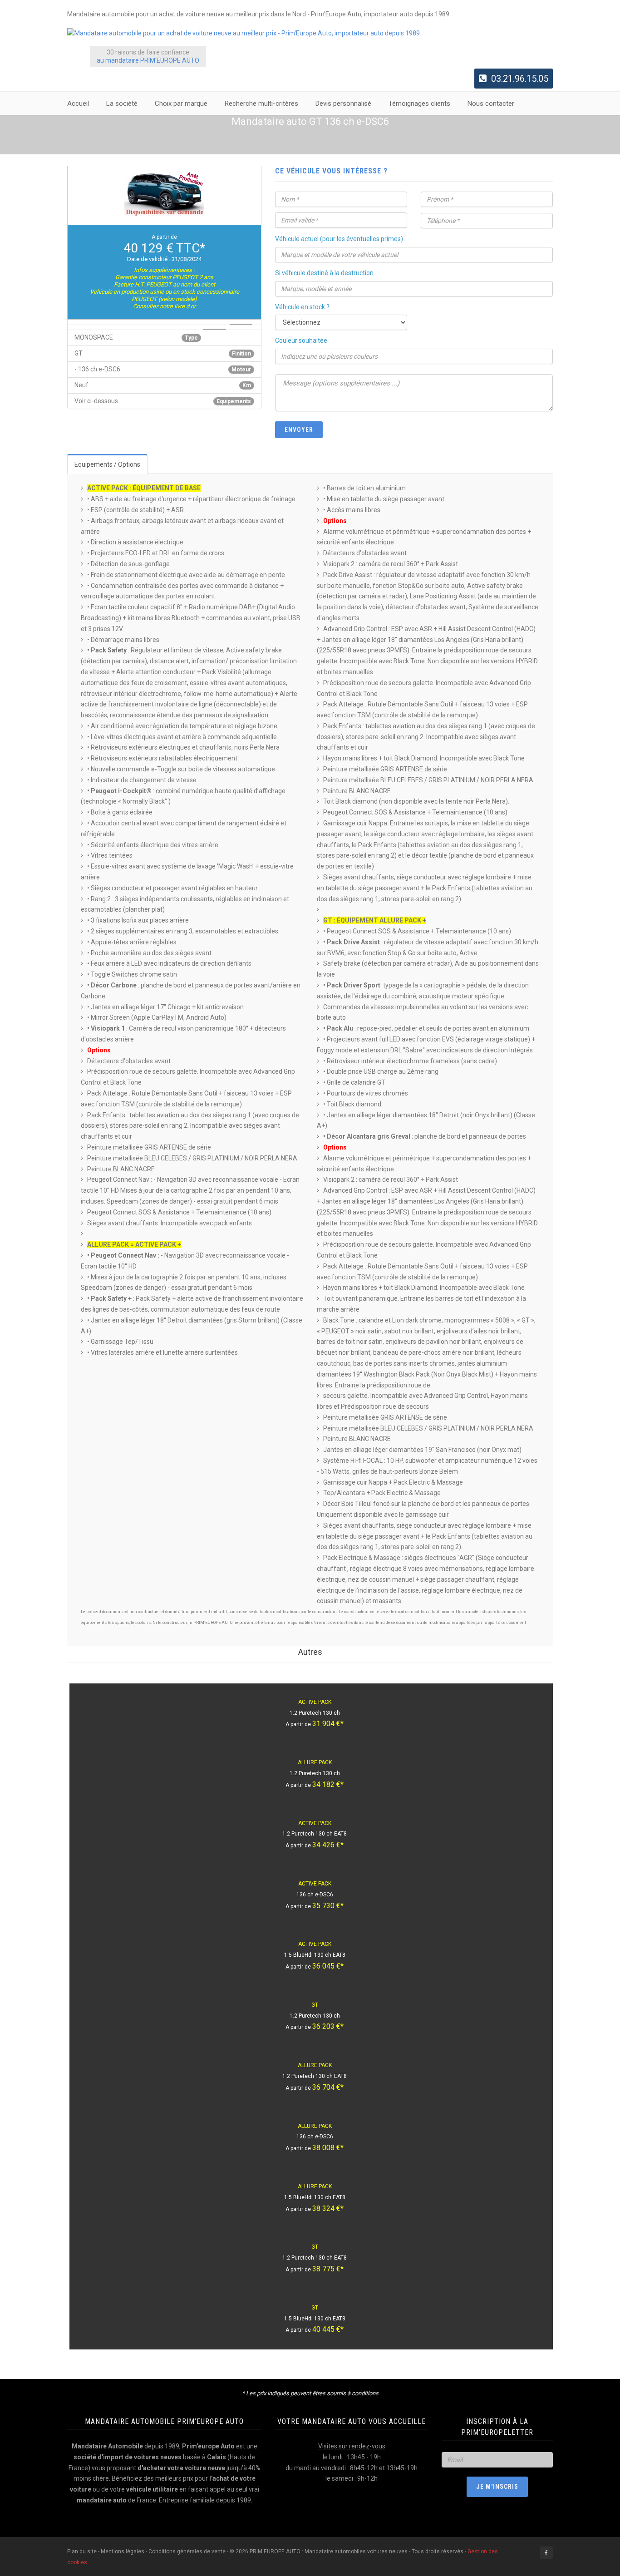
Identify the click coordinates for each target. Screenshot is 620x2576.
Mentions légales (123, 2551)
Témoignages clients (419, 104)
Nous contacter (491, 104)
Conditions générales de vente (187, 2551)
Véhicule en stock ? (302, 307)
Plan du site (83, 2551)
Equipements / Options (107, 464)
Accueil (78, 104)
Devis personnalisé (343, 104)
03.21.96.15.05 (520, 79)
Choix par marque (181, 104)
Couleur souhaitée (301, 341)
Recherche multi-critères (261, 104)
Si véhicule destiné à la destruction (324, 273)
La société (122, 104)
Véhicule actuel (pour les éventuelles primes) (339, 239)
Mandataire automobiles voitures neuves (356, 2551)
